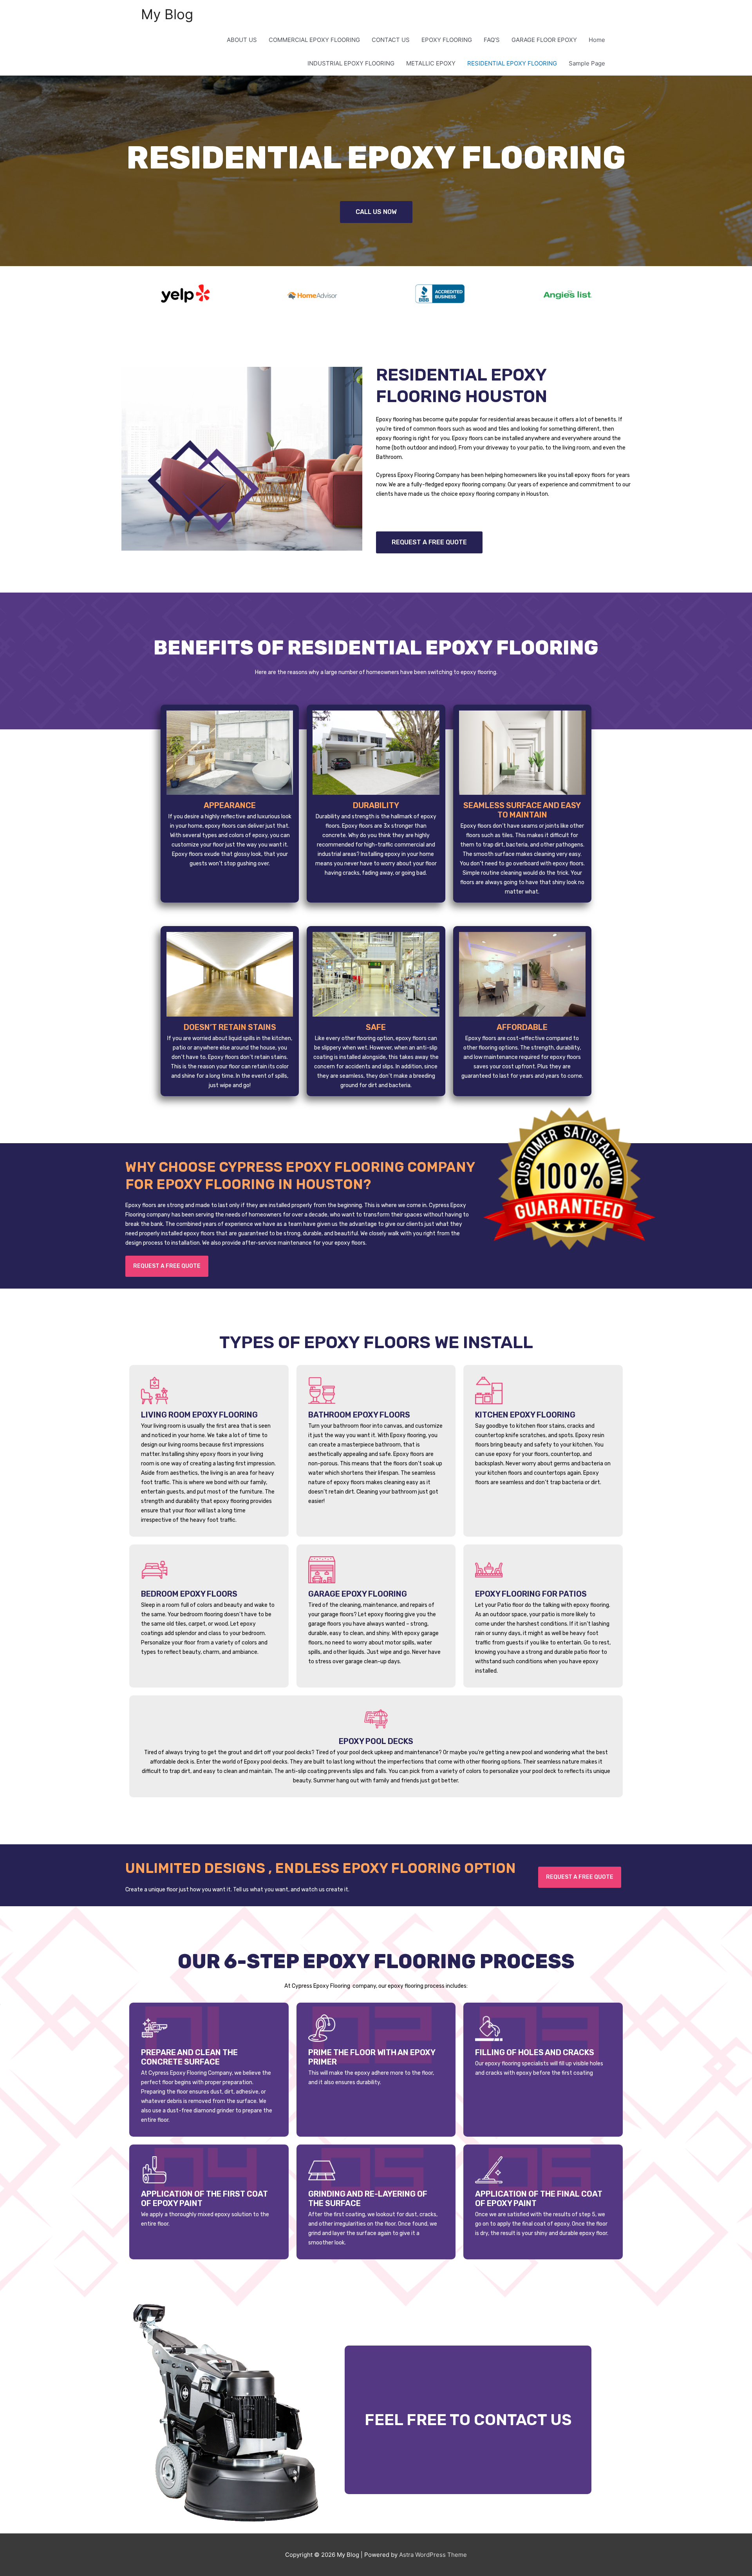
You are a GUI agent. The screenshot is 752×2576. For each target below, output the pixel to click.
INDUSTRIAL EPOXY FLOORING (351, 63)
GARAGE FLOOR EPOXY (544, 40)
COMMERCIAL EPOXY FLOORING (314, 40)
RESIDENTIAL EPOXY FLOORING (512, 63)
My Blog (167, 14)
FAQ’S (492, 40)
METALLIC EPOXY (431, 63)
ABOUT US (242, 40)
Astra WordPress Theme (433, 2555)
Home (597, 40)
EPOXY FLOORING (447, 40)
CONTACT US (391, 40)
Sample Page (587, 63)
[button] (376, 212)
